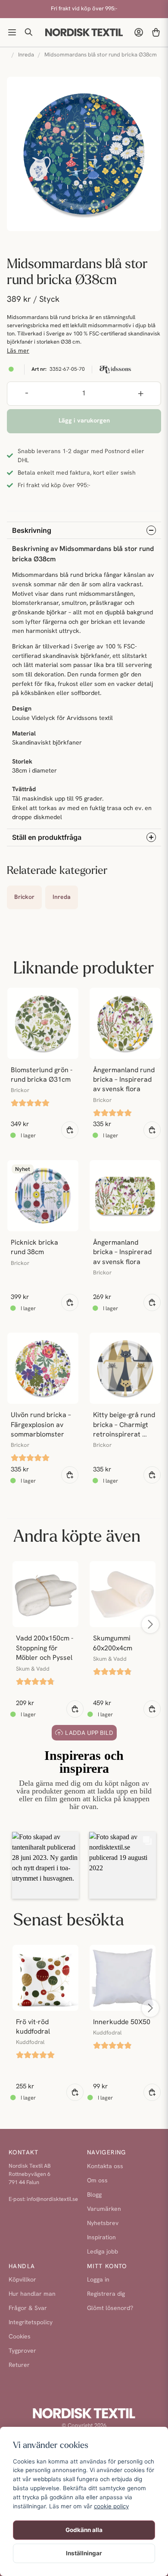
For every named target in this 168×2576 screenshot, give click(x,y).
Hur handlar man (32, 2294)
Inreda (26, 55)
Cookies (20, 2337)
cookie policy (111, 2506)
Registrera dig (106, 2294)
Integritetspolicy (31, 2323)
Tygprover (22, 2351)
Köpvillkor (22, 2280)
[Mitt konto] (139, 32)
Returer (19, 2365)
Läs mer (18, 351)
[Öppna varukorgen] (156, 32)
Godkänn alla (84, 2530)
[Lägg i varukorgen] (70, 1130)
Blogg (94, 2195)
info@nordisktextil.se (52, 2199)
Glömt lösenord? (110, 2308)
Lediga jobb (103, 2252)
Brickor (24, 897)
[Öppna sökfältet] (29, 32)
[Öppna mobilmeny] (12, 32)
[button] (45, 1865)
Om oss (97, 2181)
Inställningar (84, 2553)
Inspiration (101, 2238)
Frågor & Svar (28, 2308)
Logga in (98, 2280)
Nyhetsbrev (103, 2224)
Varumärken (104, 2209)
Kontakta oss (105, 2167)
